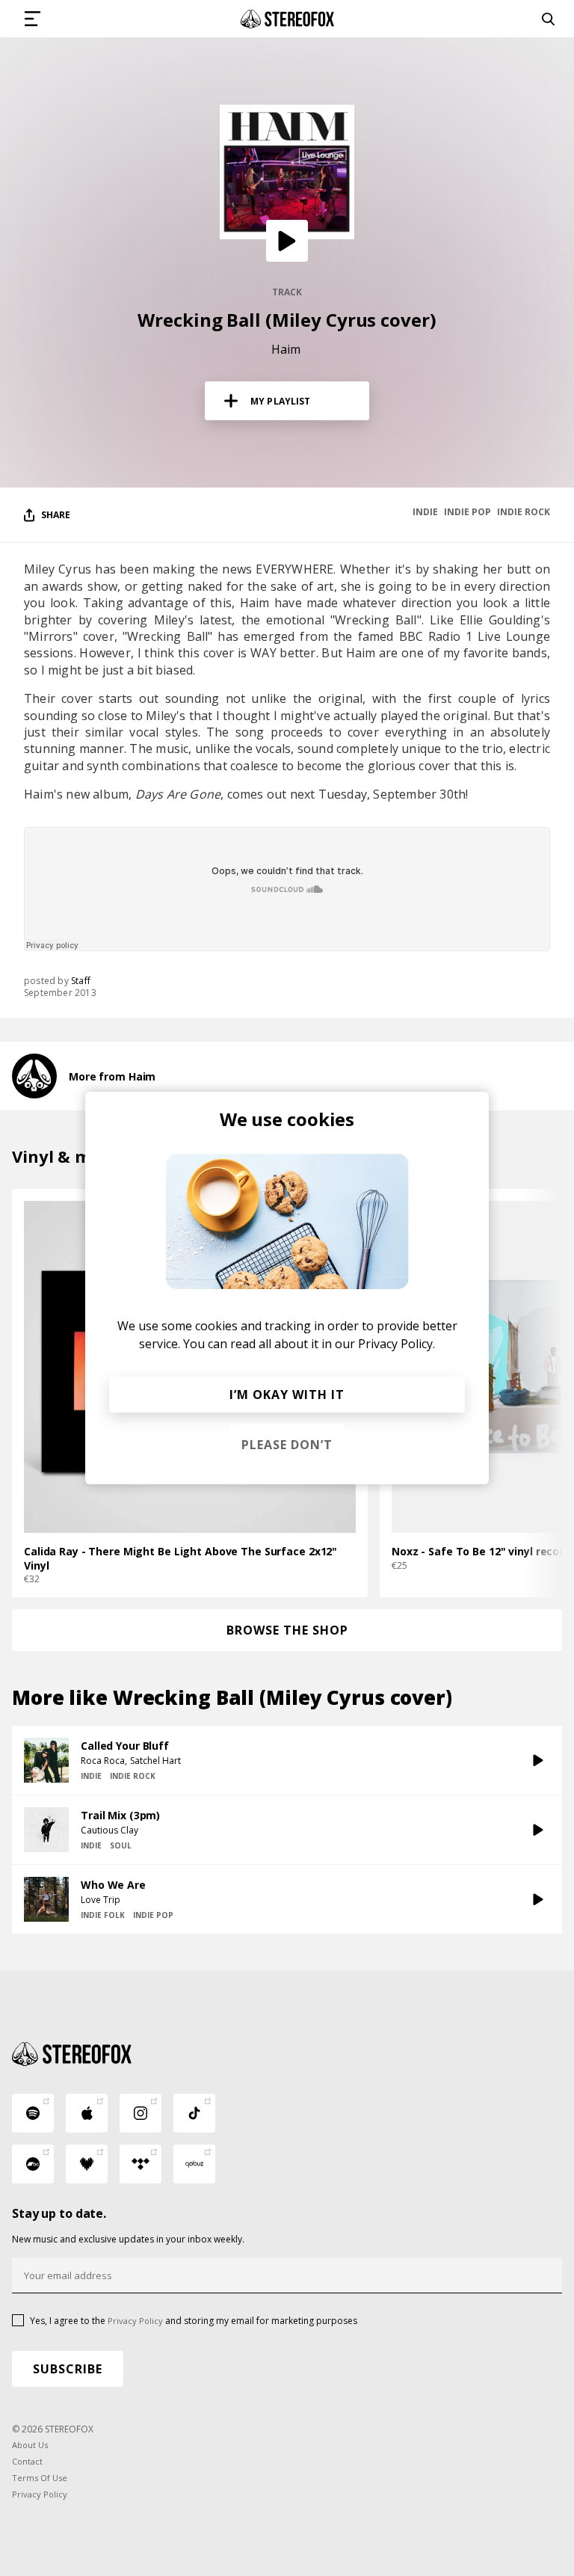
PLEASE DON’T (287, 1445)
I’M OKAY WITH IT (287, 1395)
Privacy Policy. (396, 1344)
